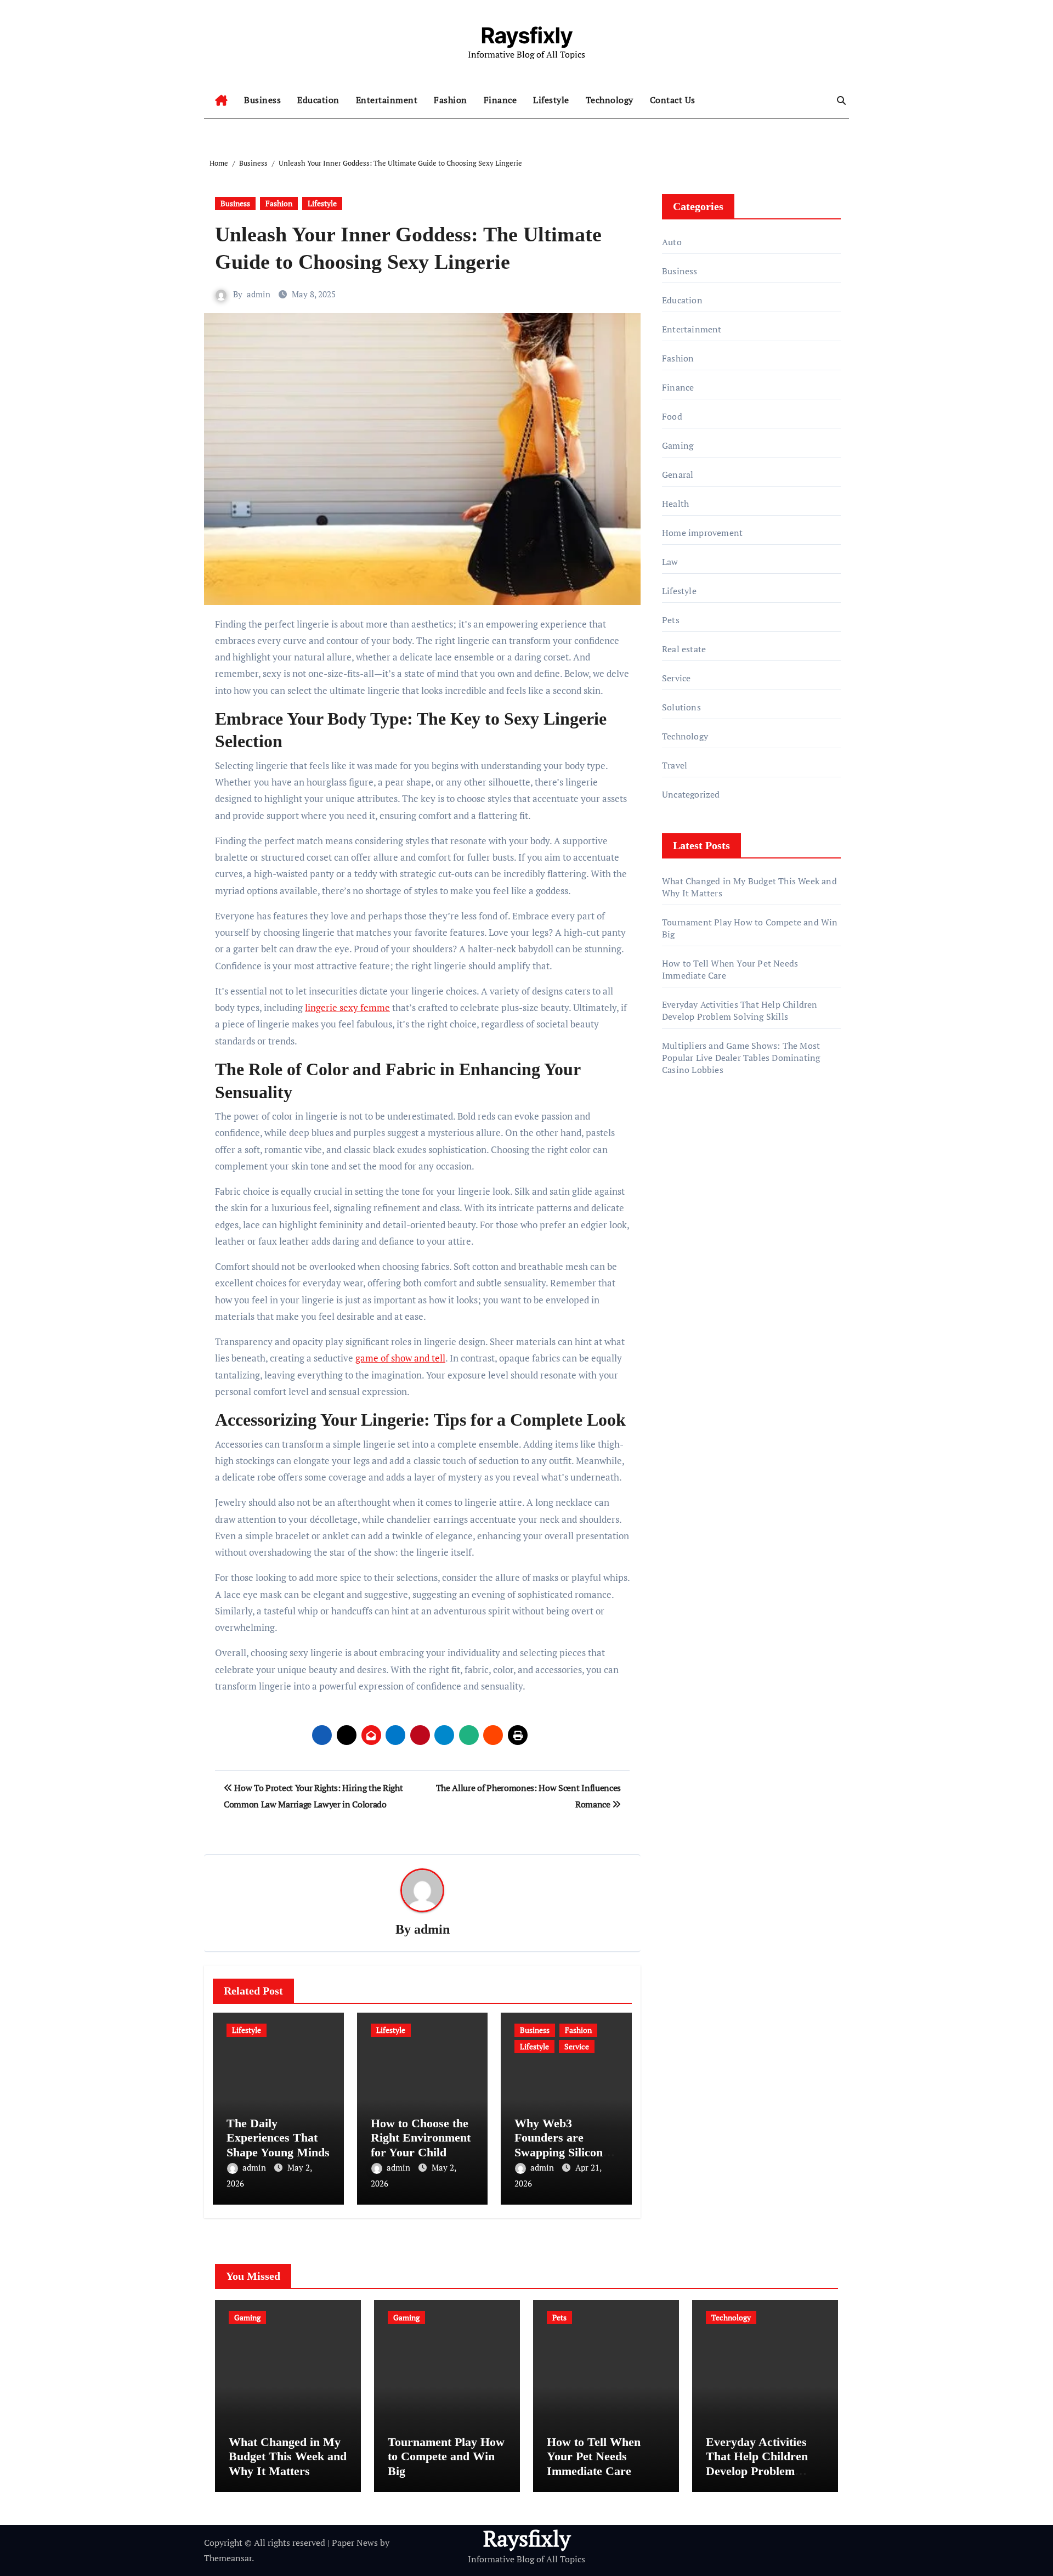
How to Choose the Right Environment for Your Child (421, 2138)
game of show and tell (400, 1358)
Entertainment (387, 100)
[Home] (221, 100)
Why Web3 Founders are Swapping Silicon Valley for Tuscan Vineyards (560, 2152)
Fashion (451, 100)
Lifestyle (551, 100)
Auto (672, 242)
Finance (500, 100)
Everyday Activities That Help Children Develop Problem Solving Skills (740, 1010)
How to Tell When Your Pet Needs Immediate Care (594, 2456)
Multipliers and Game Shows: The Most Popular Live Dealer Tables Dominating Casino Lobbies (741, 1058)
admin (259, 294)
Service (577, 2046)
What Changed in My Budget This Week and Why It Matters (288, 2456)
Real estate (684, 649)
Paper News (355, 2543)
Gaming (678, 445)
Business (262, 100)
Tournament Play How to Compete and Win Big (446, 2456)
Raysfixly (527, 35)
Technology (610, 100)
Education (318, 100)
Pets (671, 620)
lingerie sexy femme (347, 1007)
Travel (675, 765)
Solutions (681, 707)
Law (670, 562)
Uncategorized (691, 794)
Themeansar (228, 2558)
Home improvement (702, 533)
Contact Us (673, 100)
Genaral (678, 474)
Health (675, 504)
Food (672, 416)
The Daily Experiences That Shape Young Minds (278, 2138)
